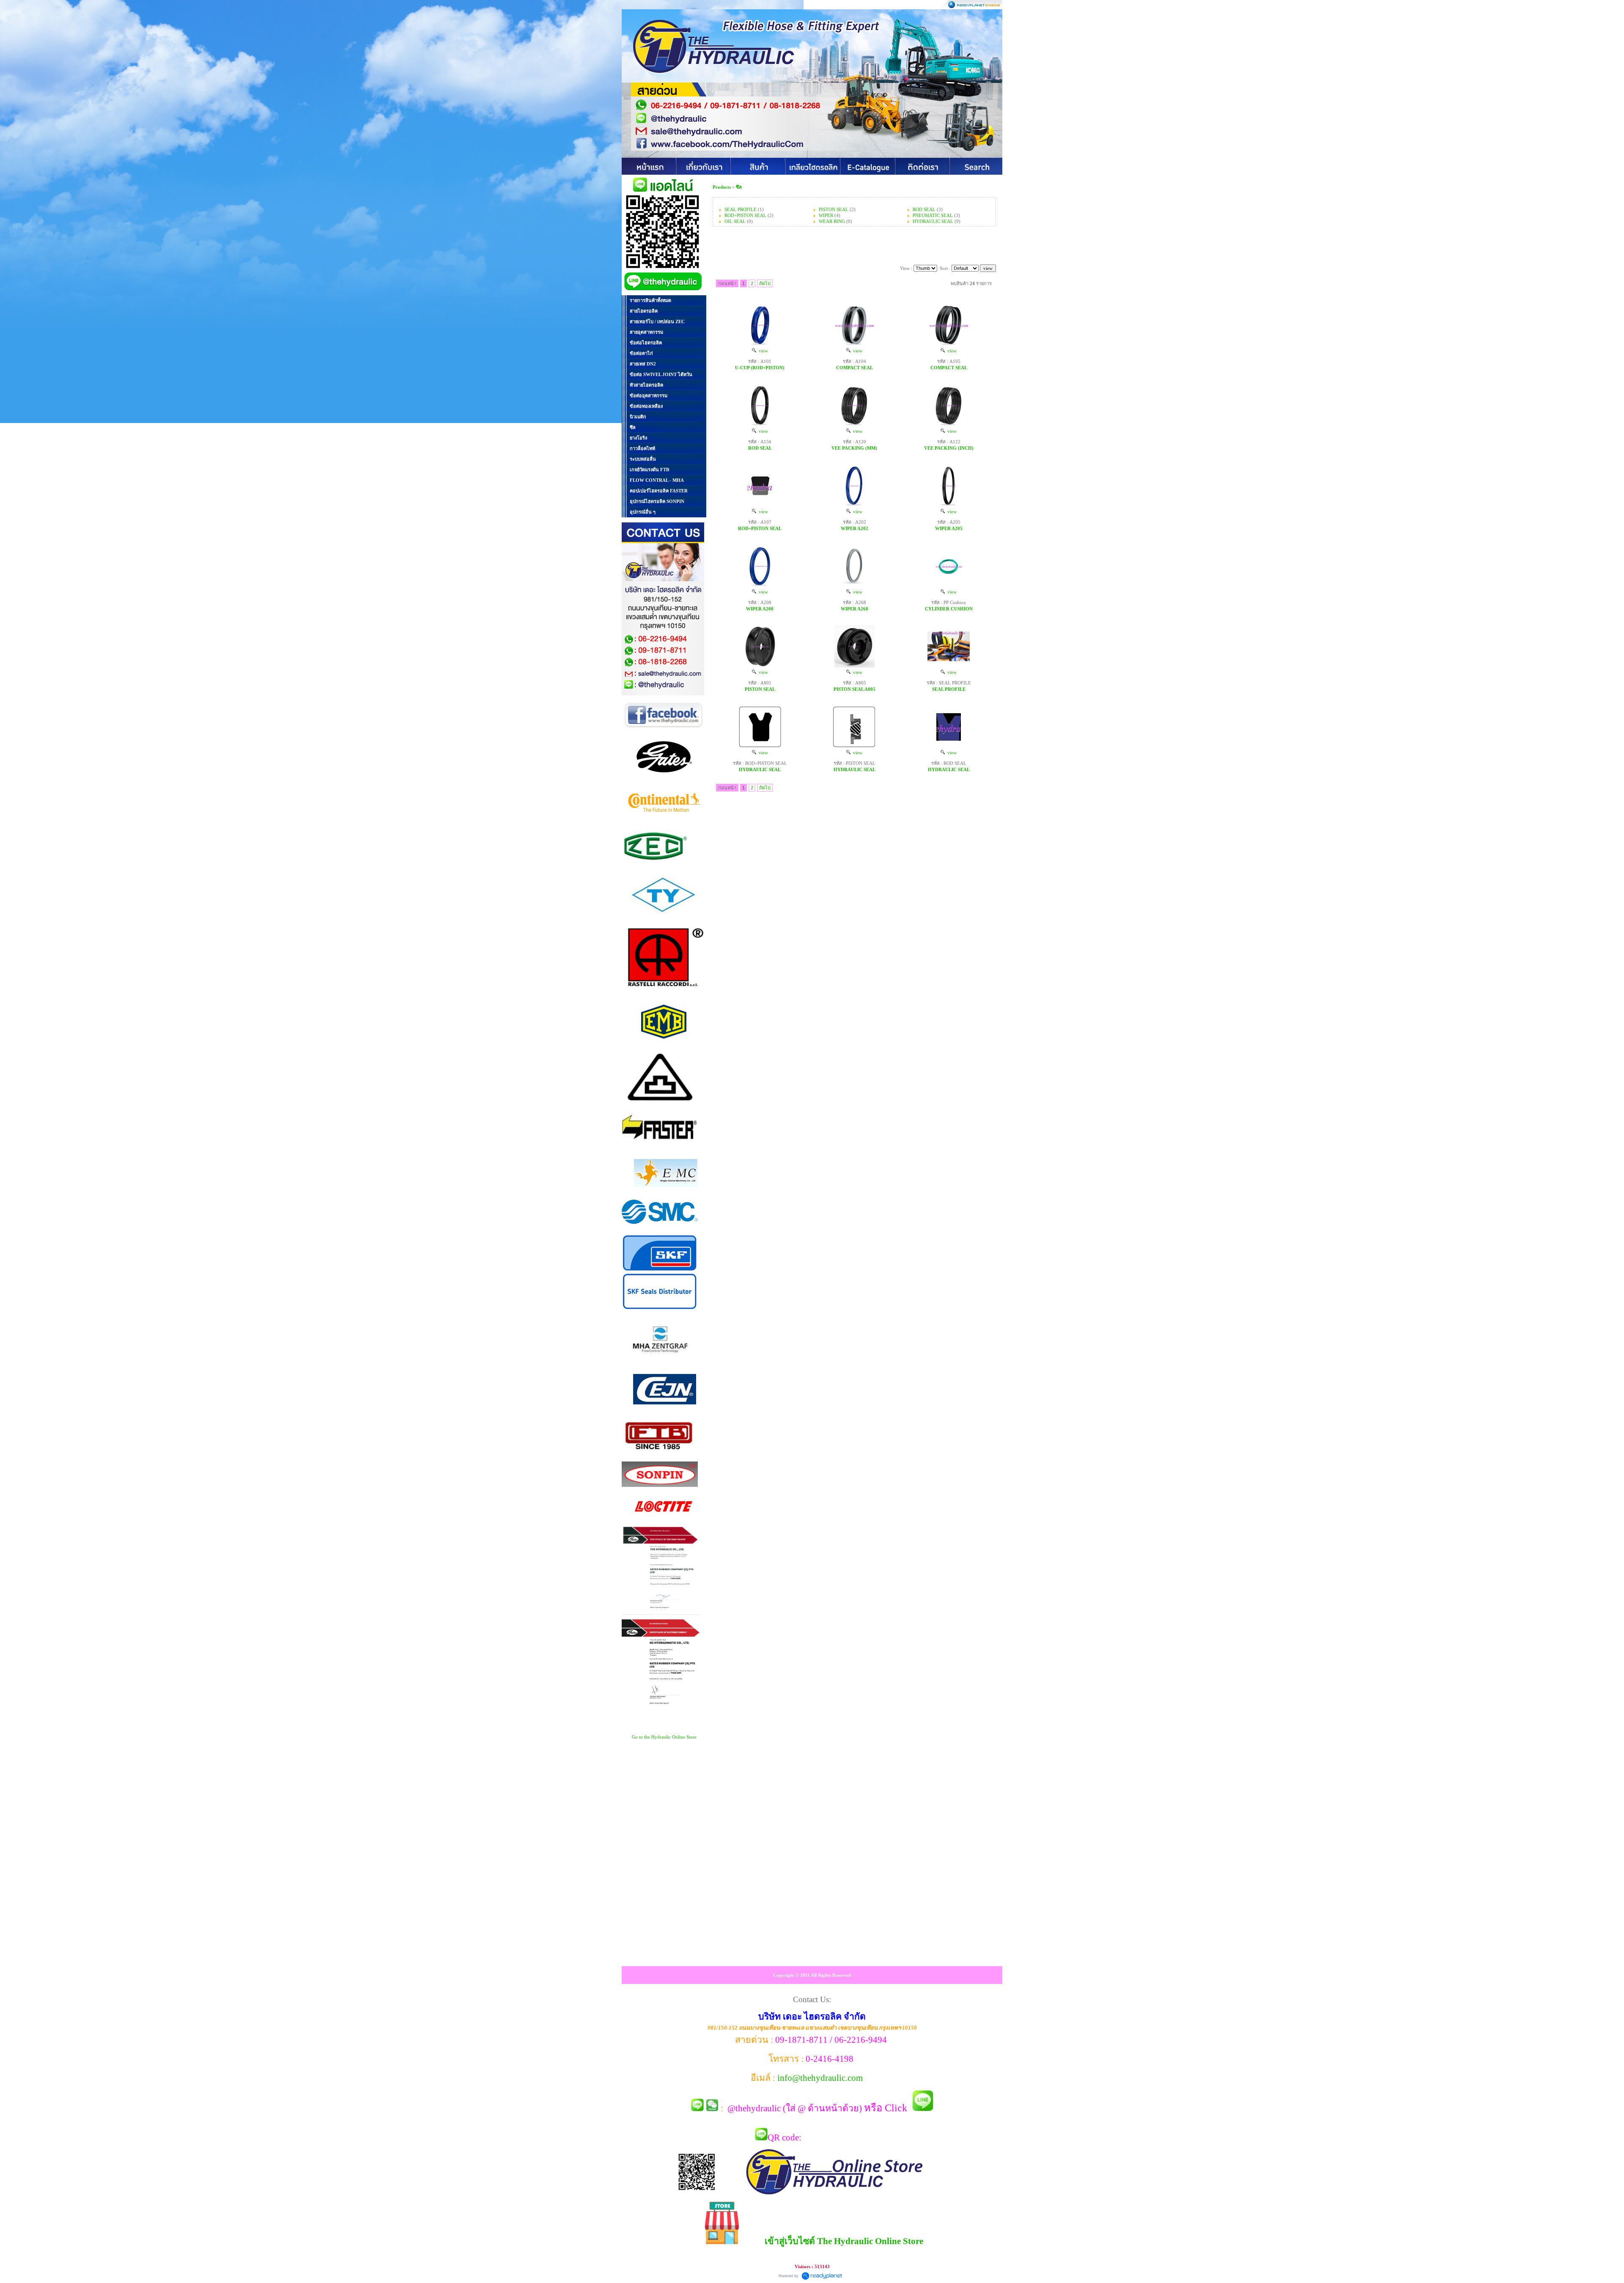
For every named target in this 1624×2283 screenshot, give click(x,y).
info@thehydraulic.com (820, 2078)
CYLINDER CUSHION (949, 609)
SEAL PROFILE (741, 209)
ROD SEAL (924, 209)
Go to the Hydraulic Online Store (664, 1737)
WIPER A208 (760, 609)
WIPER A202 (855, 528)
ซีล (739, 187)
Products (722, 187)
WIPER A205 (949, 528)
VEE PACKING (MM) (854, 448)
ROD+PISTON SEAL (745, 215)
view (762, 351)
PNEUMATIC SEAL (933, 215)
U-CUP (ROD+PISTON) (760, 368)
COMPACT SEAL (855, 368)
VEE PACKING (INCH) (949, 448)
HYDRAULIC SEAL (933, 221)
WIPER (826, 215)
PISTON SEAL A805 (855, 689)
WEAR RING (832, 221)
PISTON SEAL (834, 209)
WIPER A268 (855, 609)
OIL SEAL (735, 221)
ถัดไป (765, 283)
